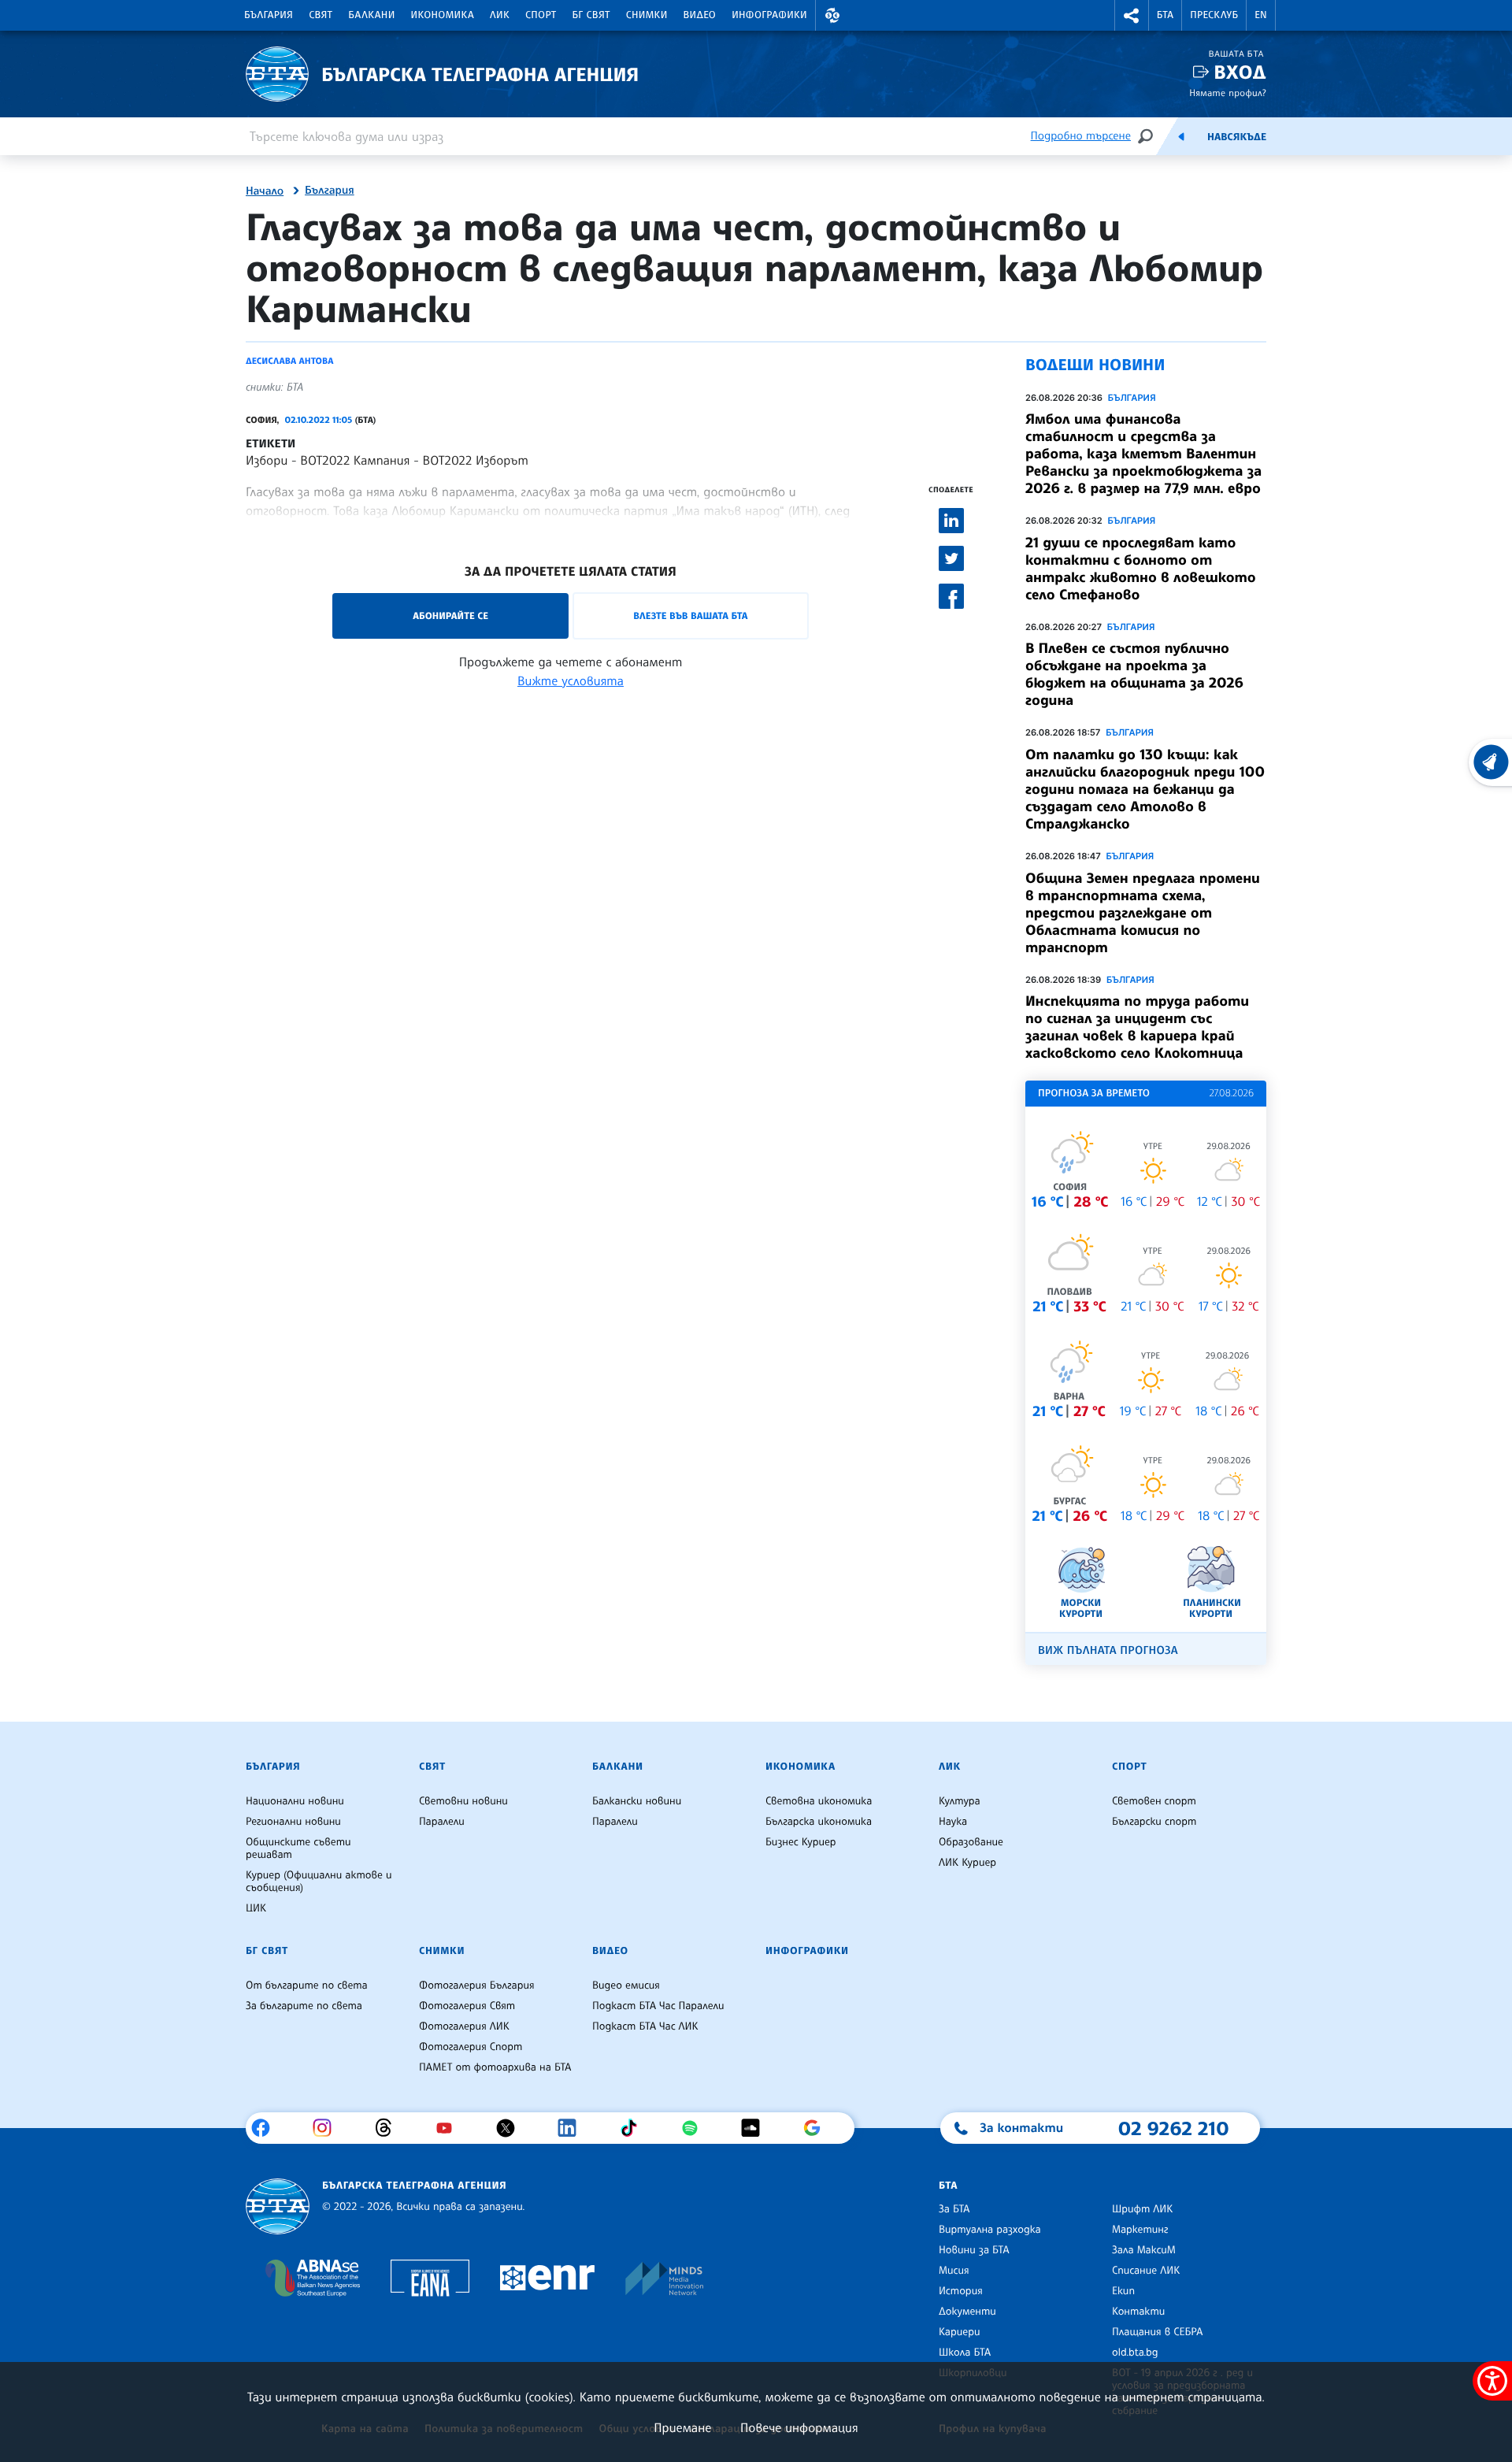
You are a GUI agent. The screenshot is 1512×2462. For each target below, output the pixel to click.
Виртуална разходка (990, 2230)
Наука (953, 1822)
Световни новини (463, 1801)
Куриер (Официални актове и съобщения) (319, 1882)
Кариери (960, 2332)
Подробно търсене (1081, 136)
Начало (265, 191)
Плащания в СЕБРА (1157, 2332)
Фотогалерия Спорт (471, 2047)
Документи (967, 2312)
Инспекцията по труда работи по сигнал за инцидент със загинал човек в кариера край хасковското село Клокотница (1137, 1027)
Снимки (647, 15)
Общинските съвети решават (298, 1848)
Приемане (682, 2427)
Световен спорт (1154, 1801)
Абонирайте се (450, 615)
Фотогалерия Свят (467, 2006)
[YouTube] (450, 2128)
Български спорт (1154, 1822)
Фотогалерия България (477, 1986)
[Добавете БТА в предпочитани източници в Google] (818, 2128)
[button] (832, 15)
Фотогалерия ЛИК (464, 2026)
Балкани (371, 15)
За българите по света (304, 2006)
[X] (511, 2128)
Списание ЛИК (1146, 2271)
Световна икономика (819, 1801)
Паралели (442, 1822)
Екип (1123, 2291)
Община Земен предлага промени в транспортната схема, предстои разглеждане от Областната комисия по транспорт (1143, 913)
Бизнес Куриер (801, 1842)
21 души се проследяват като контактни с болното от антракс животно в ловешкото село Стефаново (1141, 569)
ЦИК (256, 1908)
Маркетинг (1140, 2230)
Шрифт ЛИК (1142, 2209)
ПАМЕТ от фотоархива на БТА (495, 2067)
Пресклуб (1214, 15)
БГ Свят (591, 15)
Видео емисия (626, 1986)
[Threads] (389, 2128)
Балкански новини (637, 1801)
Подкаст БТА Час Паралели (658, 2006)
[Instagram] (328, 2128)
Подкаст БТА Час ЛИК (645, 2026)
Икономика (443, 15)
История (961, 2291)
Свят (321, 15)
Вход (1240, 72)
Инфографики (769, 15)
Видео (700, 15)
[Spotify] (696, 2128)
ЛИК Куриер (967, 1863)
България (269, 15)
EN (1261, 15)
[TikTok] (634, 2128)
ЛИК (500, 15)
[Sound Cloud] (756, 2128)
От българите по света (307, 1986)
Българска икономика (819, 1822)
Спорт (541, 15)
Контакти (1138, 2312)
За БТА (954, 2209)
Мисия (954, 2271)
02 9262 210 (1173, 2128)
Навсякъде (1237, 137)
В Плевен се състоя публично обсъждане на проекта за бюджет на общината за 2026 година (1134, 674)
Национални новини (295, 1801)
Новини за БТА (974, 2250)
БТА (1165, 15)
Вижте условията (571, 680)
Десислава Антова (290, 361)
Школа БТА (965, 2353)
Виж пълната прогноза (1108, 1650)
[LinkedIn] (573, 2128)
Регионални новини (293, 1822)
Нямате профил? (1228, 93)
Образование (971, 1842)
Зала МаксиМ (1144, 2250)
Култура (960, 1801)
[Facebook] (267, 2128)
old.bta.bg (1135, 2353)
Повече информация (799, 2427)
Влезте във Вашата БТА (690, 615)
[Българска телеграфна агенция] (278, 2206)
